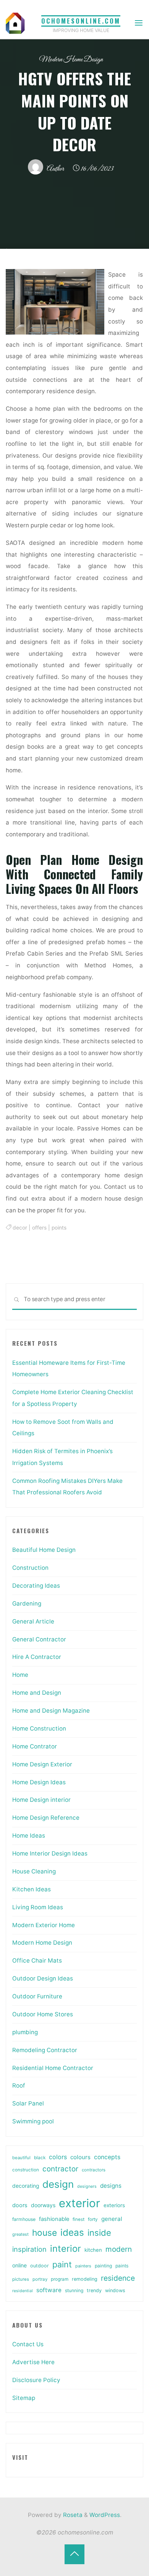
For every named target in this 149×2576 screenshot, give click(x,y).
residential (23, 2291)
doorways (43, 2205)
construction (26, 2170)
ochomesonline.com (81, 21)
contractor (60, 2169)
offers (39, 1228)
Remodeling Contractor (45, 2050)
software (49, 2290)
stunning (74, 2290)
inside (99, 2233)
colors (58, 2157)
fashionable (54, 2219)
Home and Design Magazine (51, 1711)
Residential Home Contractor (53, 2068)
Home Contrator (35, 1746)
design (58, 2184)
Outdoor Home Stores (43, 2014)
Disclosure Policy (36, 2380)
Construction (30, 1568)
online (19, 2265)
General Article (33, 1621)
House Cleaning (34, 1871)
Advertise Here (33, 2362)
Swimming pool (33, 2121)
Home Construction (39, 1728)
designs (111, 2186)
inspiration (29, 2249)
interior (66, 2249)
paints (122, 2266)
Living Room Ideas (38, 1907)
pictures (21, 2279)
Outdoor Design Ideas (43, 1978)
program (60, 2279)
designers (87, 2186)
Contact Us (28, 2344)
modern (119, 2249)
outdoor (40, 2266)
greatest (20, 2234)
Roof (19, 2085)
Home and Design (37, 1693)
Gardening (27, 1603)
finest (79, 2219)
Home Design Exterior (42, 1764)
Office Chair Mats (37, 1960)
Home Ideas (29, 1836)
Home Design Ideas (39, 1782)
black (40, 2158)
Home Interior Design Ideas (50, 1853)
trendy (94, 2290)
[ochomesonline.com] (15, 23)
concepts (107, 2157)
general (112, 2219)
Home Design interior (41, 1800)
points (59, 1228)
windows (115, 2290)
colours (80, 2157)
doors (20, 2205)
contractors (94, 2170)
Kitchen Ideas (32, 1889)
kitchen (93, 2250)
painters (83, 2266)
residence (118, 2278)
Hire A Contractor (37, 1657)
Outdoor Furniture (37, 1996)
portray (40, 2279)
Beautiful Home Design (44, 1550)
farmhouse (24, 2219)
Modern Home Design (71, 60)
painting (103, 2266)
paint (62, 2264)
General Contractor (39, 1639)
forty (93, 2219)
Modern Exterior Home (44, 1925)
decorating (26, 2186)
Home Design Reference (46, 1818)
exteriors (114, 2205)
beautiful (21, 2158)
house (45, 2233)
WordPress (105, 2515)
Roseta (72, 2515)
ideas (72, 2233)
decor (20, 1228)
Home (20, 1675)
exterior (79, 2203)
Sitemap (24, 2398)
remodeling (85, 2279)
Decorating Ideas (36, 1586)
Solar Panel (28, 2103)
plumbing (25, 2032)
